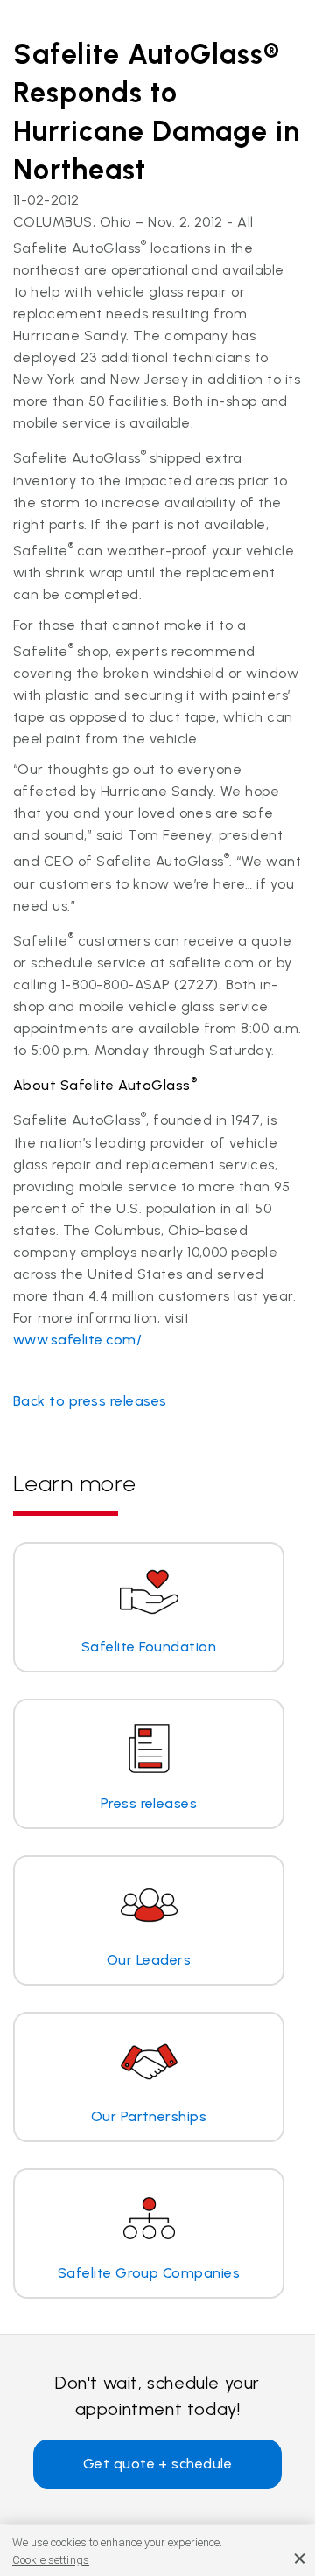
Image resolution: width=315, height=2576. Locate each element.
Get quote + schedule (158, 2464)
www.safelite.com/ (77, 1340)
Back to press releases (90, 1401)
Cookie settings (51, 2560)
